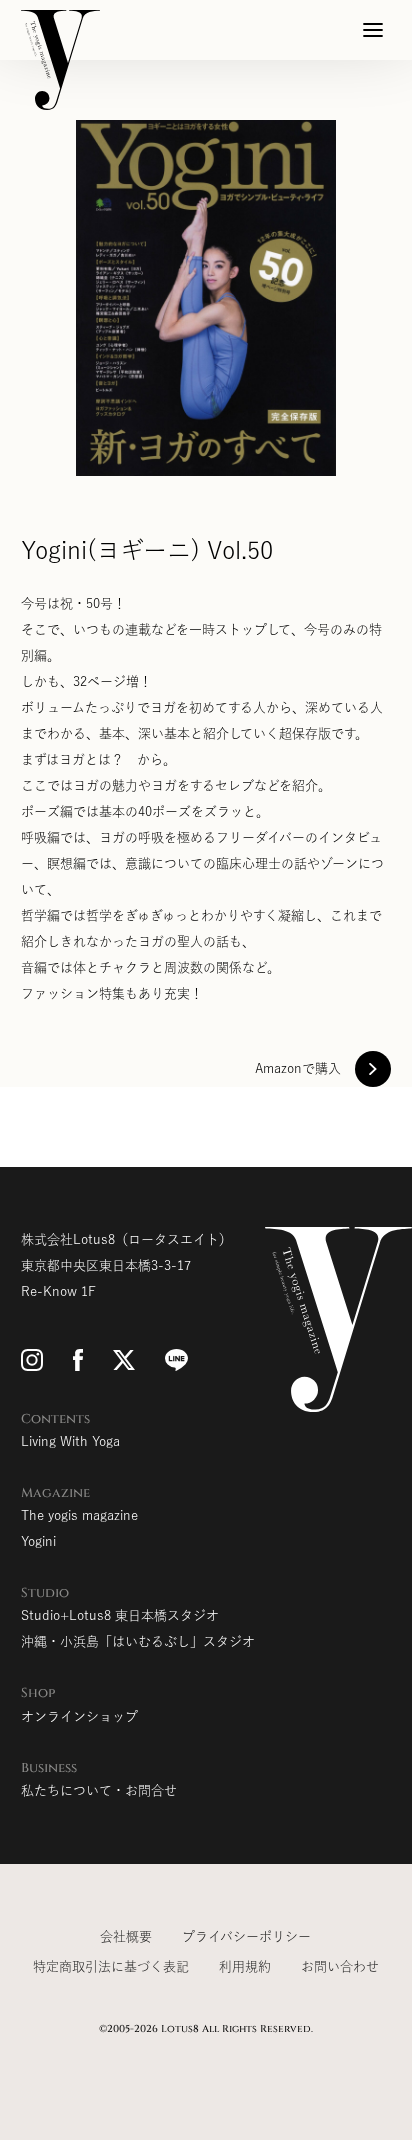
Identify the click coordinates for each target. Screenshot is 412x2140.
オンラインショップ (79, 1716)
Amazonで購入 (298, 1068)
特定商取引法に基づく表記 (111, 1966)
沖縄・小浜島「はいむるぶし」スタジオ (138, 1641)
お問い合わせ (340, 1966)
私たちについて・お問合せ (99, 1790)
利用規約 (245, 1966)
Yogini (38, 1541)
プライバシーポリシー (246, 1936)
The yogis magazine (79, 1515)
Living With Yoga (70, 1441)
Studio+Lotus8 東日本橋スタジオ (120, 1615)
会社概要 (126, 1936)
